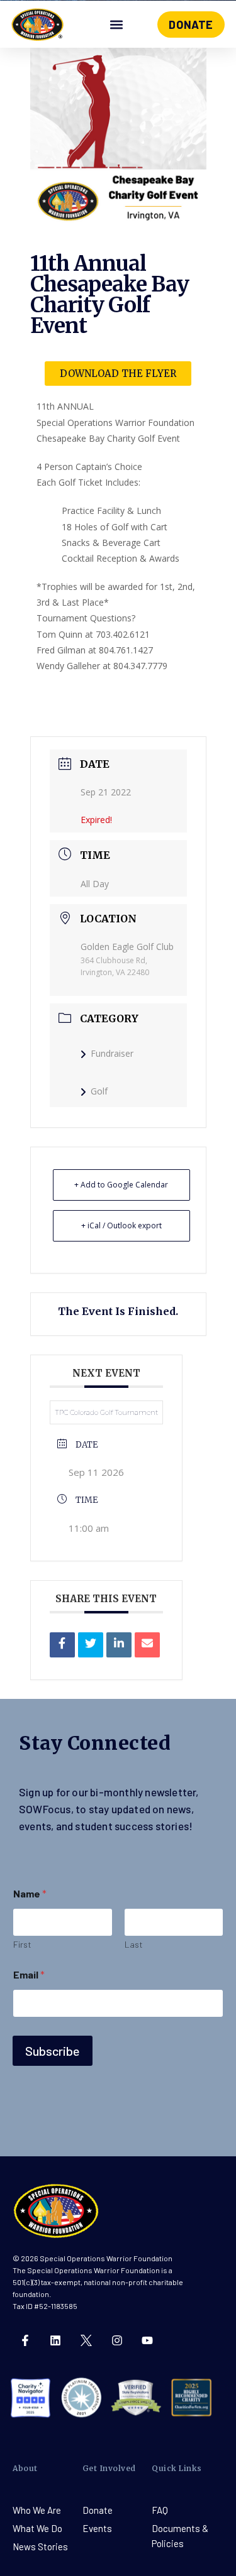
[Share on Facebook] (62, 1645)
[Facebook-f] (25, 2340)
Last (134, 1944)
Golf (99, 1091)
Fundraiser (112, 1053)
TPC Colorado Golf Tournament (106, 1412)
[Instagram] (117, 2340)
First (22, 1944)
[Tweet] (91, 1645)
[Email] (147, 1645)
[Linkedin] (119, 1645)
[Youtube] (147, 2340)
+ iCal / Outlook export (121, 1225)
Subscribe (53, 2051)
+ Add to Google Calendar (121, 1185)
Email (29, 1974)
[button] (117, 25)
